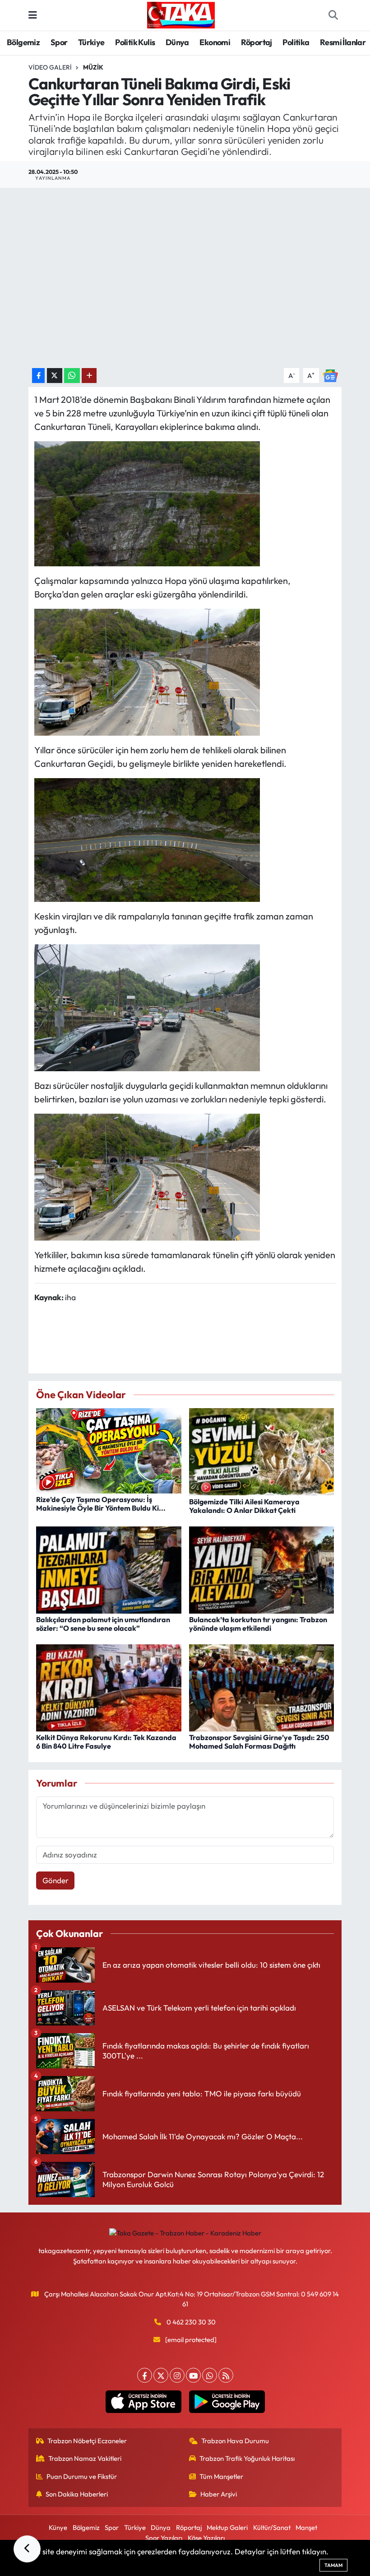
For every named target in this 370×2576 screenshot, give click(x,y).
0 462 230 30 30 (191, 2322)
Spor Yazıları (164, 2538)
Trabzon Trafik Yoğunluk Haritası (247, 2458)
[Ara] (333, 15)
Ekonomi (215, 42)
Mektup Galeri (227, 2527)
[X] (161, 2375)
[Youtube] (193, 2375)
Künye (58, 2527)
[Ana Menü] (33, 15)
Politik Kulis (135, 42)
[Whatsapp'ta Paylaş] (72, 376)
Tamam (333, 2565)
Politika (296, 42)
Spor (59, 42)
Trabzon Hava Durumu (235, 2441)
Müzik (93, 67)
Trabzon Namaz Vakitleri (85, 2458)
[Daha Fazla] (89, 376)
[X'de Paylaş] (55, 376)
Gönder (55, 1880)
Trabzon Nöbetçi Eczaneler (87, 2441)
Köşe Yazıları (206, 2538)
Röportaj (257, 42)
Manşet (306, 2527)
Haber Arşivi (219, 2494)
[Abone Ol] (330, 375)
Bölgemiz (23, 42)
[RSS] (226, 2375)
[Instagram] (177, 2375)
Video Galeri (50, 67)
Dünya (177, 42)
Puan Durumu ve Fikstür (82, 2476)
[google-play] (227, 2402)
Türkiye (91, 42)
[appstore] (143, 2402)
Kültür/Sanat (272, 2527)
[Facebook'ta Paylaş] (38, 376)
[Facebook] (145, 2375)
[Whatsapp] (210, 2375)
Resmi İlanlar (343, 42)
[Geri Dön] (27, 2549)
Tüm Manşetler (221, 2476)
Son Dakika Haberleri (77, 2494)
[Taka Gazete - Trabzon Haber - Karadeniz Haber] (181, 14)
